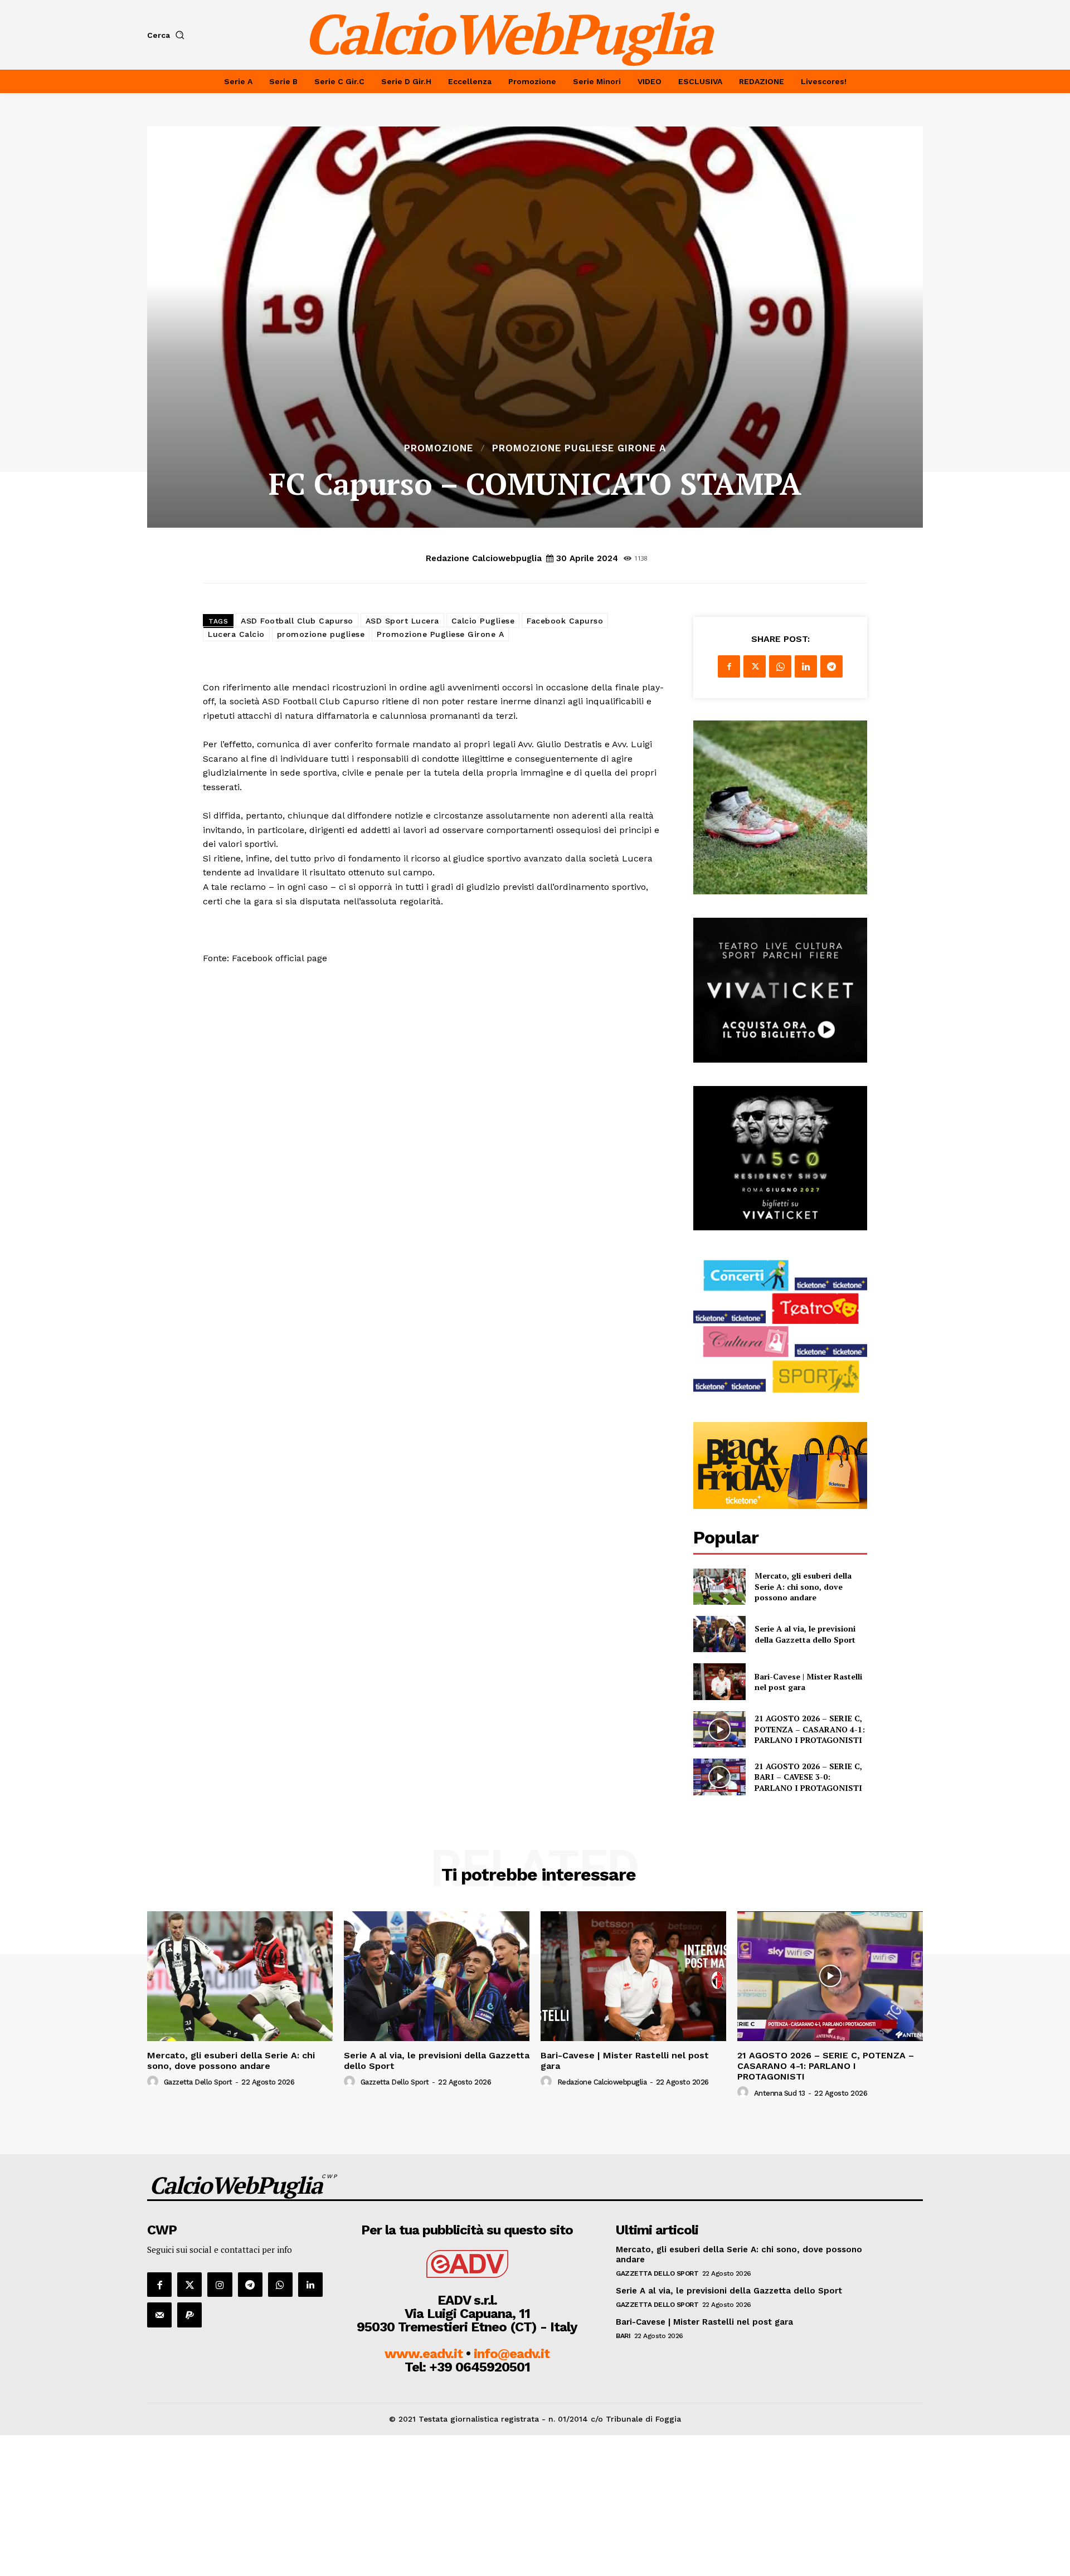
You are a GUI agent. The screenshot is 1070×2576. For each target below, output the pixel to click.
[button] (168, 35)
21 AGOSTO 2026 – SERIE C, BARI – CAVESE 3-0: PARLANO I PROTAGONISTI (808, 1777)
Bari (623, 2336)
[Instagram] (220, 2285)
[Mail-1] (159, 2315)
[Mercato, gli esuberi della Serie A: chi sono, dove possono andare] (719, 1587)
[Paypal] (189, 2315)
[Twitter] (755, 666)
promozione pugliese (321, 634)
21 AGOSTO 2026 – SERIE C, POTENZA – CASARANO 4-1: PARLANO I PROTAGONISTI (810, 1729)
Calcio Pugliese (483, 621)
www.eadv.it (424, 2354)
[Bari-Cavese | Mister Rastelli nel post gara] (719, 1681)
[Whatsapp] (280, 2285)
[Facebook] (729, 666)
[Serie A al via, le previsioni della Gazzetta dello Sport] (719, 1634)
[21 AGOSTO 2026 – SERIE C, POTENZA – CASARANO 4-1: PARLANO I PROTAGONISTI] (719, 1729)
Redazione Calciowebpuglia (484, 558)
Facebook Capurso (565, 621)
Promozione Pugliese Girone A (579, 448)
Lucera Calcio (236, 634)
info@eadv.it (512, 2354)
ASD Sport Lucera (402, 621)
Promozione (439, 448)
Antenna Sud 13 (780, 2093)
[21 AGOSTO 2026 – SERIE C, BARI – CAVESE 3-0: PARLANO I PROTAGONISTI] (719, 1777)
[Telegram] (831, 666)
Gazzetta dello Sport (198, 2082)
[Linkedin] (806, 666)
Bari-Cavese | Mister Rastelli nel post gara (808, 1682)
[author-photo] (154, 2082)
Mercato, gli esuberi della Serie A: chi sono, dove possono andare (803, 1586)
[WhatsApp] (780, 666)
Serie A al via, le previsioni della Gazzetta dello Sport (805, 1634)
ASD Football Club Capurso (297, 621)
